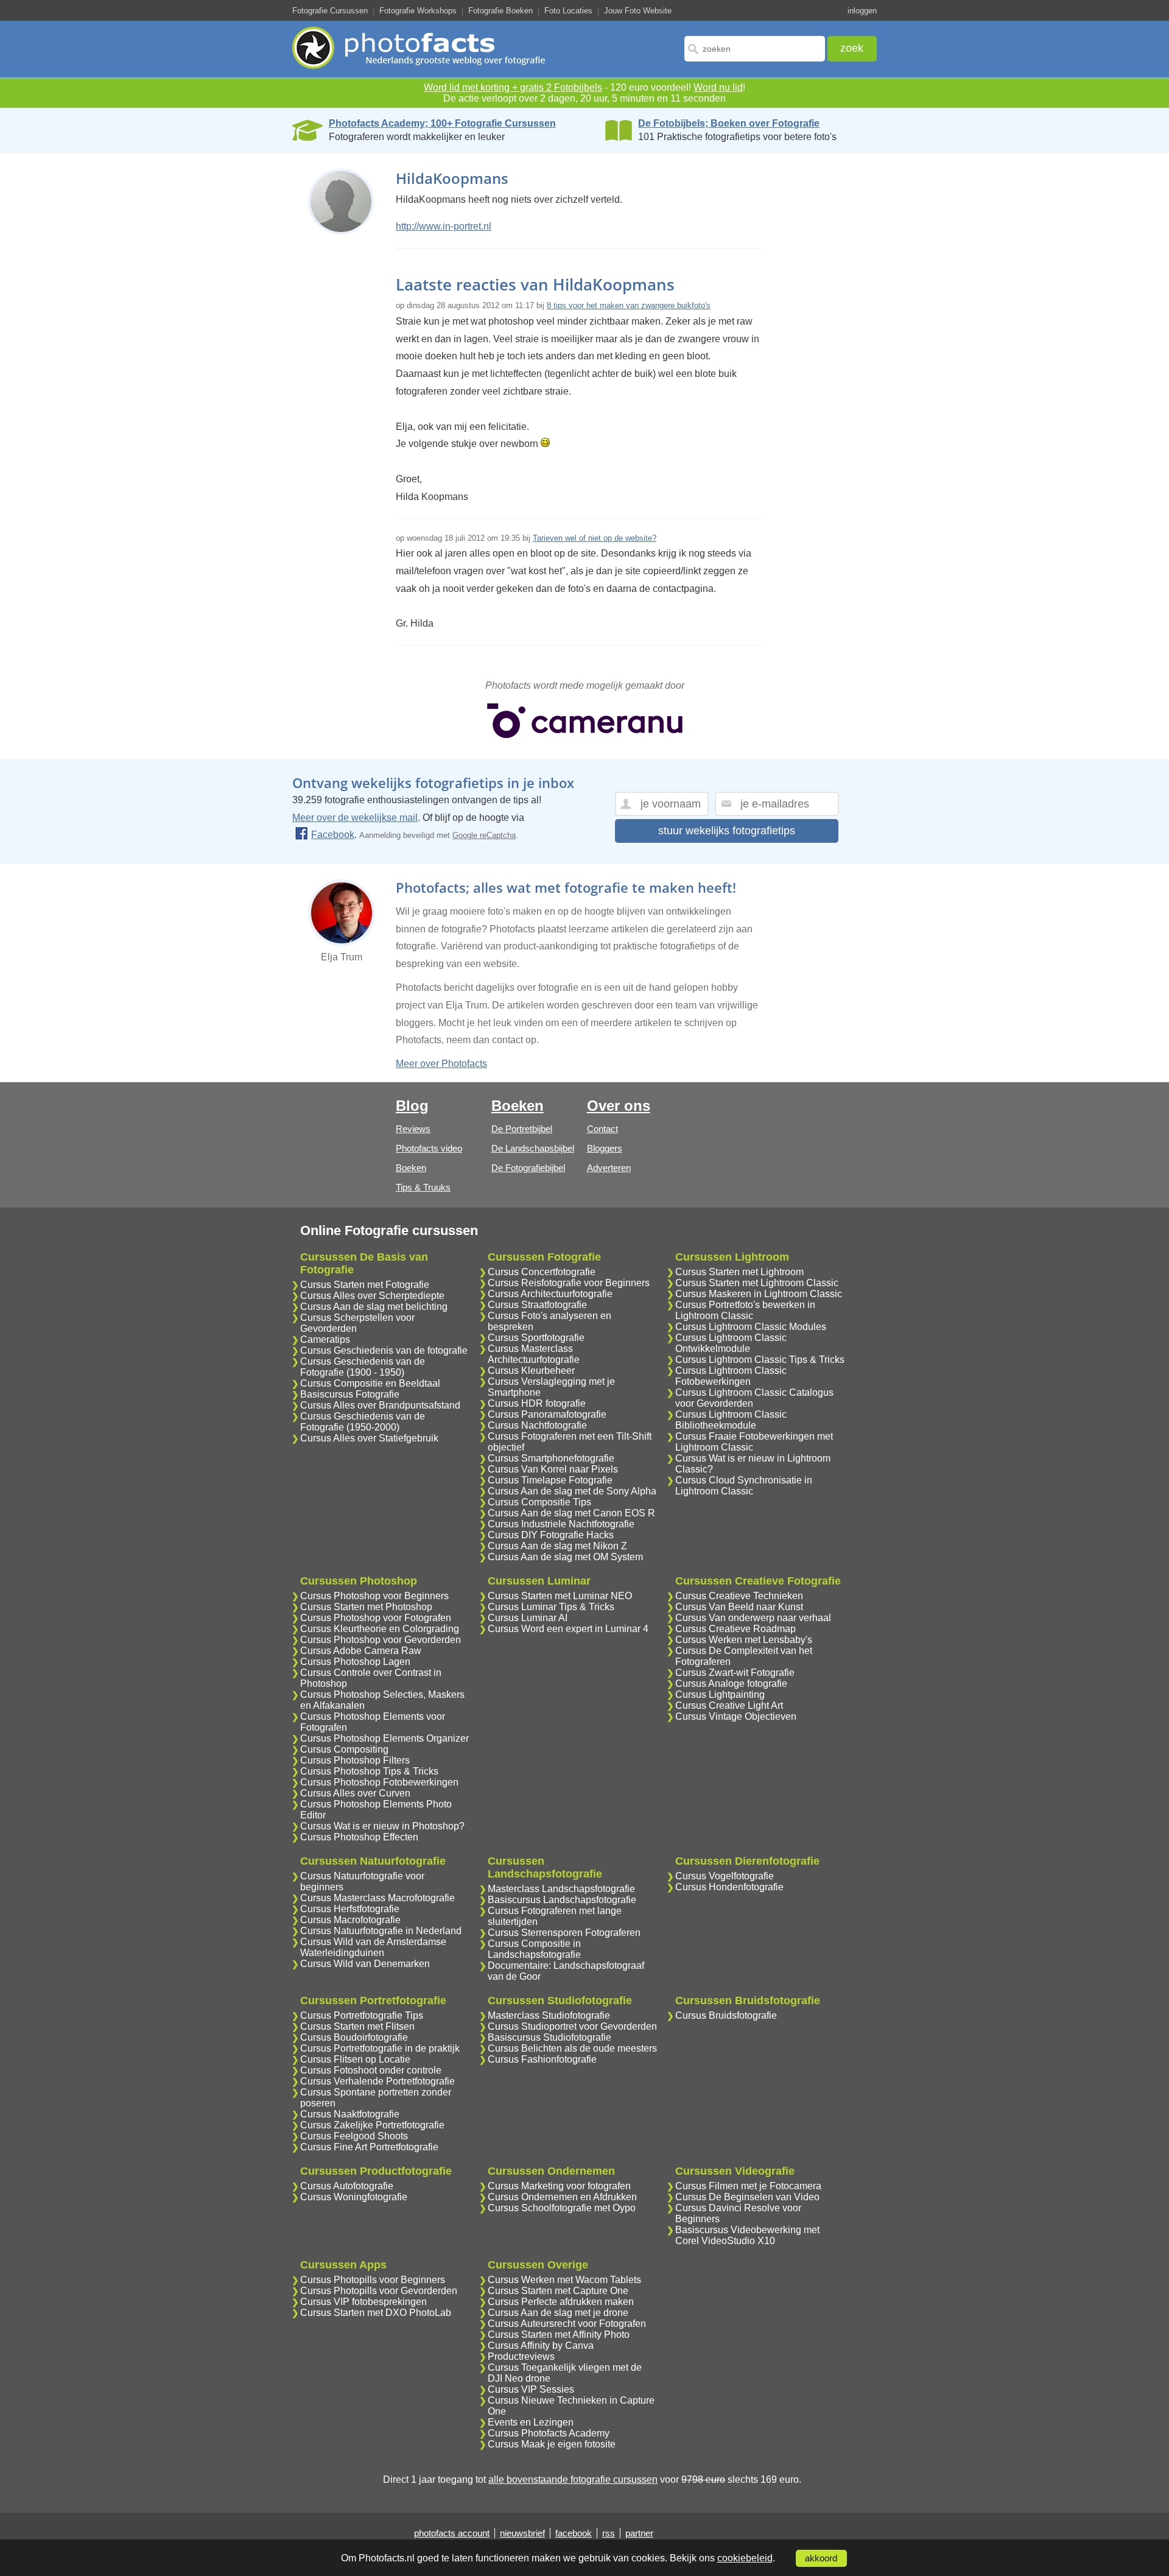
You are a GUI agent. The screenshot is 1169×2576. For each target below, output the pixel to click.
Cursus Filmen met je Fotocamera (748, 2186)
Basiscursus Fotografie (350, 1394)
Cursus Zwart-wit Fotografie (735, 1673)
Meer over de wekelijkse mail (355, 818)
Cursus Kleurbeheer (531, 1371)
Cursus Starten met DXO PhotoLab (376, 2313)
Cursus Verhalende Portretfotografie (377, 2081)
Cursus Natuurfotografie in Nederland (381, 1931)
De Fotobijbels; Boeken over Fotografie (729, 123)
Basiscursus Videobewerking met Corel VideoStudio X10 (747, 2235)
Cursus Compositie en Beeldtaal (370, 1383)
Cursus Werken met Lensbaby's (744, 1640)
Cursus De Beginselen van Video (747, 2197)
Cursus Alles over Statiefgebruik (369, 1438)
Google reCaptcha (484, 835)
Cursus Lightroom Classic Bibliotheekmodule (731, 1420)
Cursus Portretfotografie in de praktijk (380, 2048)
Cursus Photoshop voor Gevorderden (381, 1640)
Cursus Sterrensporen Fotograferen (564, 1933)
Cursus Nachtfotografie (537, 1425)
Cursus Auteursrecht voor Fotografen (567, 2324)
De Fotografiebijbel (528, 1168)
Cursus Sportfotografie (536, 1338)
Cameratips (325, 1339)
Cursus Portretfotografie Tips (362, 2015)
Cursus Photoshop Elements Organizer (384, 1738)
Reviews (413, 1129)
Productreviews (521, 2356)
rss (609, 2533)
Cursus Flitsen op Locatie (355, 2059)
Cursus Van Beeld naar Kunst (739, 1607)
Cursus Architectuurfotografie (550, 1294)
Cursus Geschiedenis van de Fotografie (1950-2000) (363, 1422)
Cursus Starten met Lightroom (739, 1272)
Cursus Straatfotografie (537, 1305)
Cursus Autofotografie (347, 2186)
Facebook (333, 835)
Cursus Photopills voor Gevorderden (379, 2291)
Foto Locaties (568, 11)
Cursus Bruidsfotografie (726, 2015)
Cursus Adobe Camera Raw (361, 1651)
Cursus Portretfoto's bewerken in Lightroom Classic (745, 1310)
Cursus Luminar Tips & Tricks (551, 1607)
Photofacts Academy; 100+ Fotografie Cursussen (442, 123)
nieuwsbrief (522, 2533)
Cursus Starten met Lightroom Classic (757, 1283)
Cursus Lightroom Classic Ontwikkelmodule (731, 1343)
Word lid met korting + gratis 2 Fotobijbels (513, 87)
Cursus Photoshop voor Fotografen (376, 1618)
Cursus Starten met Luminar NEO (560, 1596)
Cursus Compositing (344, 1749)
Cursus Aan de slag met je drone (558, 2313)
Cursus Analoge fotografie (731, 1684)
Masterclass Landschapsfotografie (561, 1889)
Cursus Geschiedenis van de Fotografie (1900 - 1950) (363, 1367)
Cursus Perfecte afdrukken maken (561, 2302)
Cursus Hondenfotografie (729, 1887)
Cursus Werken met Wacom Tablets (564, 2280)
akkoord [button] (821, 2558)
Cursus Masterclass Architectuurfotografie (534, 1354)
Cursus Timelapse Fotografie (550, 1480)
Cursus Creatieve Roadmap (735, 1629)
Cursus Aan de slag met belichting (374, 1307)
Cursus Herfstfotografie (350, 1909)
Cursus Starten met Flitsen (357, 2026)
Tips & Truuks (423, 1187)
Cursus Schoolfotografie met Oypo (562, 2208)
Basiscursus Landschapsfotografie (562, 1900)
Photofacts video (429, 1148)
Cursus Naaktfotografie (350, 2114)
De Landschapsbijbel (533, 1148)
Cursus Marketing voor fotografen (559, 2186)
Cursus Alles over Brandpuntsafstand (380, 1405)
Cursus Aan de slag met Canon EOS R (571, 1513)
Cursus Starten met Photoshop (366, 1607)
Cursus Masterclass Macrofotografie (377, 1898)
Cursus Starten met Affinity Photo (559, 2335)
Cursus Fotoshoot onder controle (371, 2070)
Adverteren (609, 1168)
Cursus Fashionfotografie (542, 2059)
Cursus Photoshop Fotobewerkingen (379, 1782)
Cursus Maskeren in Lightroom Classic (759, 1294)
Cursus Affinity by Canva (541, 2345)
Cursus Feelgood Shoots (354, 2136)
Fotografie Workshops (418, 11)
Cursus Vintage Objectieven (736, 1716)
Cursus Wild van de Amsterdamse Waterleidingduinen (373, 1947)
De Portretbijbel (522, 1129)
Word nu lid (718, 87)
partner (639, 2533)
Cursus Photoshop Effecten (359, 1837)
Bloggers (605, 1148)
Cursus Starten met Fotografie (365, 1285)
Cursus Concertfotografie (542, 1272)
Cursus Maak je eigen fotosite (552, 2444)
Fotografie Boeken (500, 11)
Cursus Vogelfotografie (725, 1876)
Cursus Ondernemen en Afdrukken (562, 2197)
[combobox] (755, 49)
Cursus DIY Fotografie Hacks (551, 1535)
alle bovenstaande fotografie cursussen (573, 2479)
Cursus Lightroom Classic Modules (751, 1327)
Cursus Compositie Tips (539, 1502)
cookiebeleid (745, 2558)
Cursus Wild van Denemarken (365, 1964)
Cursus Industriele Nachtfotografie (561, 1524)
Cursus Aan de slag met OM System (565, 1557)
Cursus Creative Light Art (729, 1705)
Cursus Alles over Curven (355, 1793)
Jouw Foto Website (638, 11)
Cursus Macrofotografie (350, 1920)
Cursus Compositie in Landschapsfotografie (534, 1949)
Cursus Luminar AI (528, 1618)
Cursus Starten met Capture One (558, 2291)
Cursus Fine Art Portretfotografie (369, 2147)
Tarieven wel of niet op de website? (595, 538)
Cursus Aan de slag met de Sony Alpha (572, 1491)
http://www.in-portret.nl (444, 226)
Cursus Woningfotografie (354, 2197)
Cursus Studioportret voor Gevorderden (572, 2026)
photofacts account (452, 2533)
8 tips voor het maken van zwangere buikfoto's (629, 305)
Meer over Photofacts (441, 1064)
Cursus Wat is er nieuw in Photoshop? (382, 1826)
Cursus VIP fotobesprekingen (363, 2302)
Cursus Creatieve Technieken (739, 1596)
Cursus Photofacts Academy (549, 2433)
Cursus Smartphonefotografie (551, 1458)
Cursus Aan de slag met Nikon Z (557, 1546)
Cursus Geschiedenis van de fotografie (384, 1350)
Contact (602, 1129)
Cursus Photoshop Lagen (355, 1662)
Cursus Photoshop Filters (355, 1760)
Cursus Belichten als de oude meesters (572, 2048)
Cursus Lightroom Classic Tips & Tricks (760, 1360)
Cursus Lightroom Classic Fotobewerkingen (731, 1376)
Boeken (411, 1168)
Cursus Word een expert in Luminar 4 (568, 1629)
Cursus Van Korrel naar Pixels (553, 1469)
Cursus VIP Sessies (531, 2389)
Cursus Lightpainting (720, 1694)
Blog (412, 1106)
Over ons (619, 1106)
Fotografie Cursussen (330, 11)
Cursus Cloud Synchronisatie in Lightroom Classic (744, 1486)
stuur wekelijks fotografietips (727, 831)
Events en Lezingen (531, 2422)
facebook (574, 2533)
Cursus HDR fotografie (537, 1403)
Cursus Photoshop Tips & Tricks (369, 1771)
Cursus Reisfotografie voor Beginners (569, 1283)
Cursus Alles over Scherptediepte (372, 1296)
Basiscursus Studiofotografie (549, 2037)
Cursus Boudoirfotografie (354, 2037)
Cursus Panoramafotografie (547, 1414)
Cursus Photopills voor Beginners (373, 2280)
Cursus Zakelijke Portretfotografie (372, 2125)
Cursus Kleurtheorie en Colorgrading (380, 1629)
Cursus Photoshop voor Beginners (374, 1596)
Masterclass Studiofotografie (549, 2015)
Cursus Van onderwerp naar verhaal (753, 1618)
